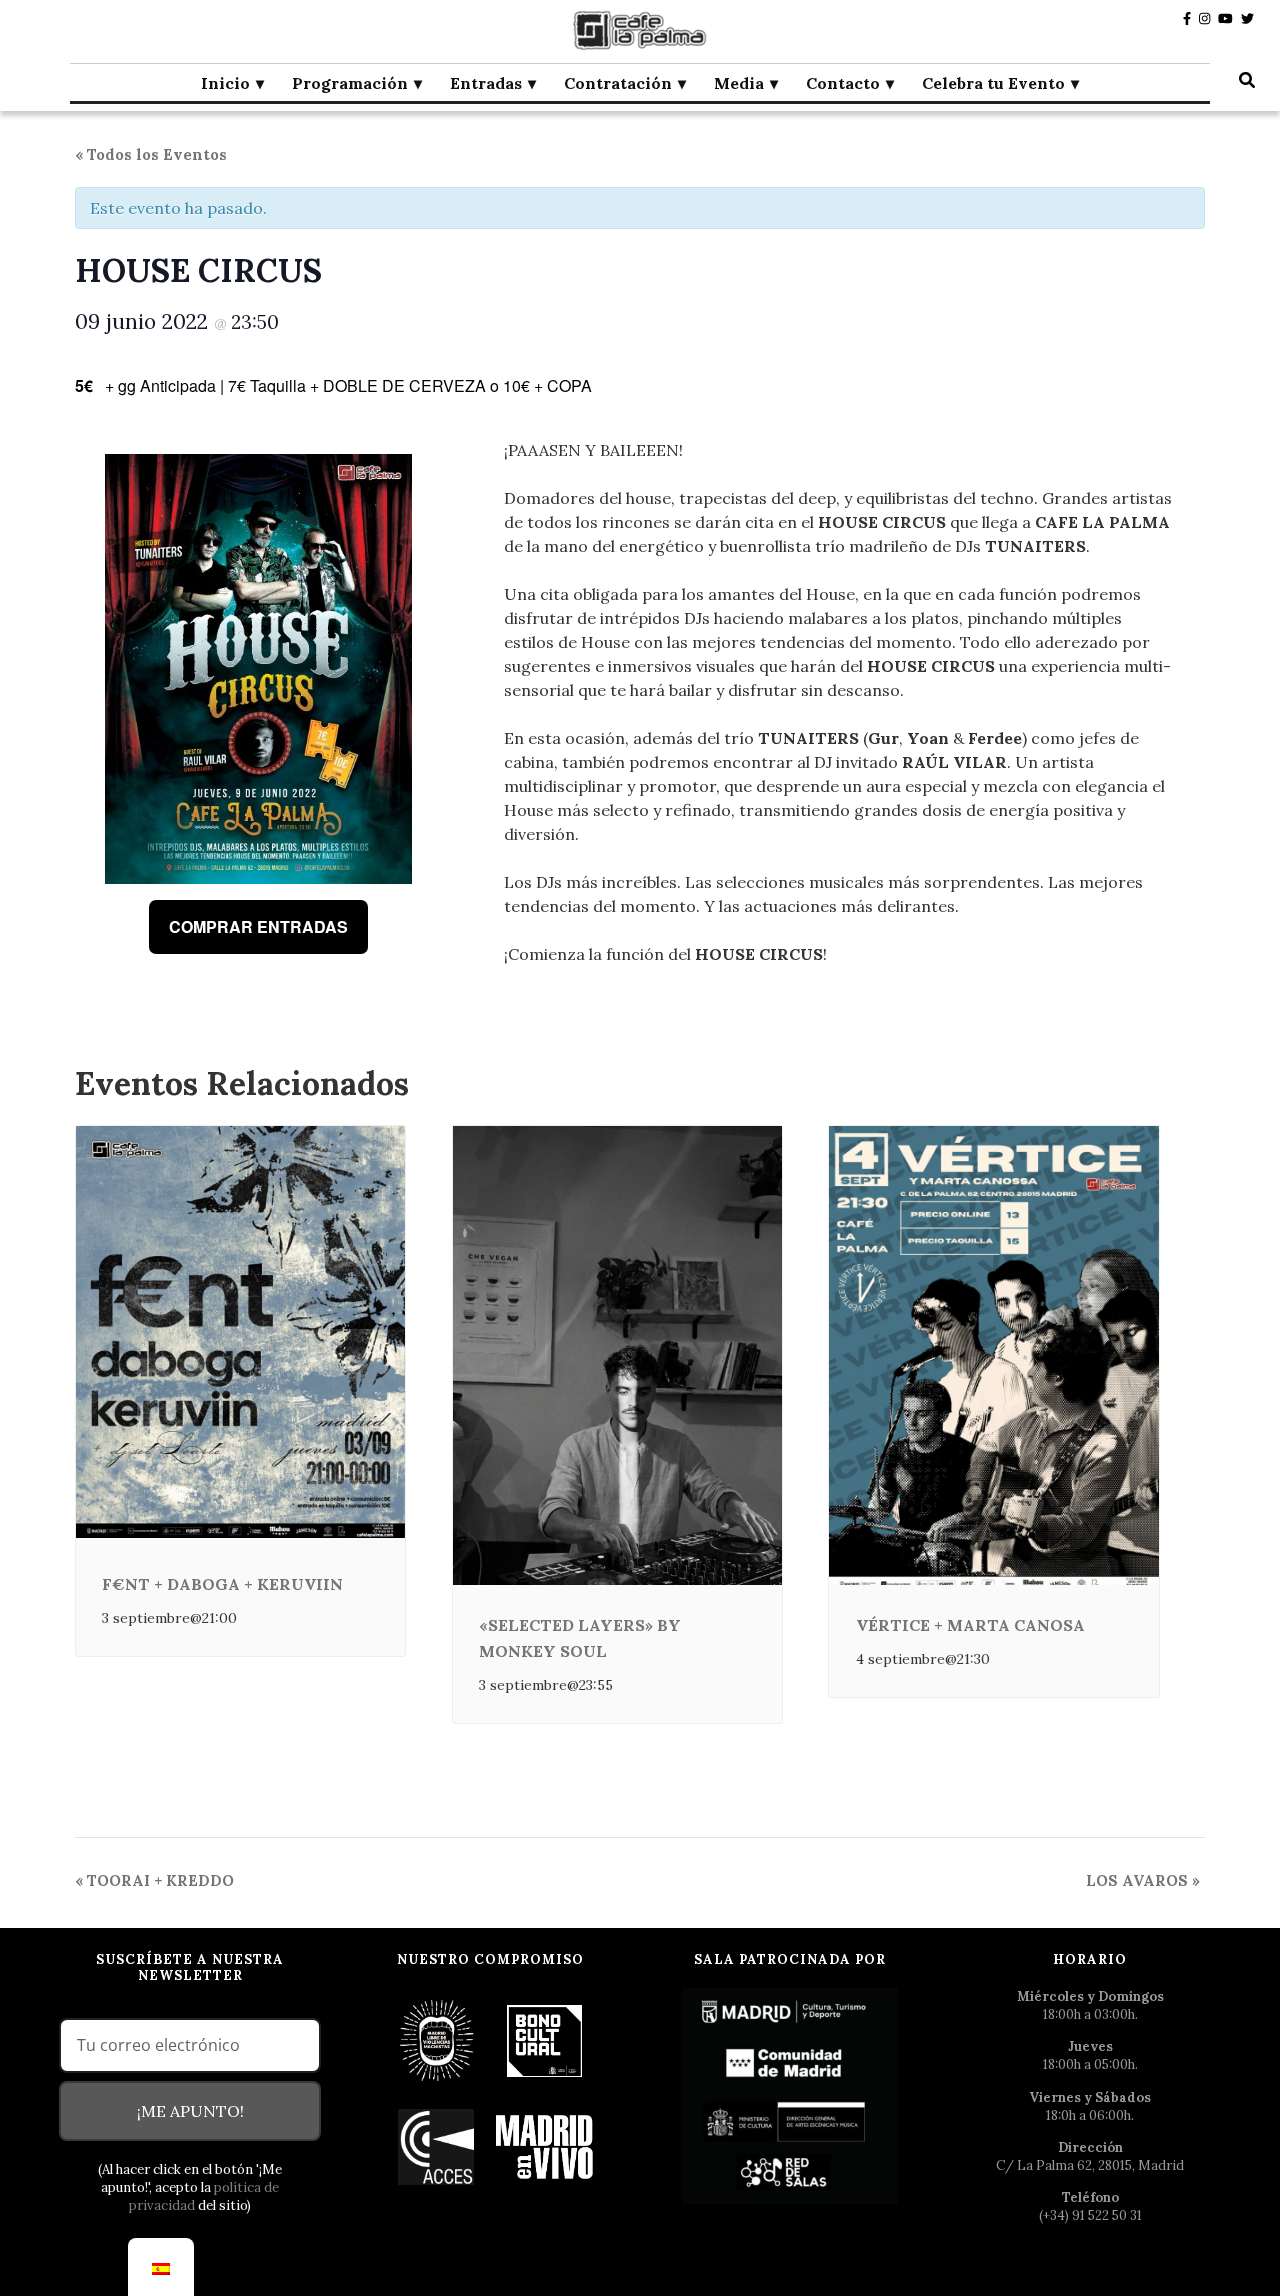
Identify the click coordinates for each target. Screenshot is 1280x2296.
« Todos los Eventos (151, 154)
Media (739, 83)
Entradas (486, 83)
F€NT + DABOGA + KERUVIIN (222, 1584)
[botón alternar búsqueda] (1247, 80)
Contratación (618, 83)
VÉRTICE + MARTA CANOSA (970, 1625)
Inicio (225, 83)
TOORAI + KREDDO (154, 1880)
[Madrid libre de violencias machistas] (437, 2039)
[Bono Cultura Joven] (545, 2039)
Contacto (843, 83)
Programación (350, 83)
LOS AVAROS (1143, 1880)
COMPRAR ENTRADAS (258, 926)
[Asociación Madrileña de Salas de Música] (545, 2145)
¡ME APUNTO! (190, 2111)
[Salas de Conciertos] (437, 2145)
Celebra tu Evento (993, 83)
